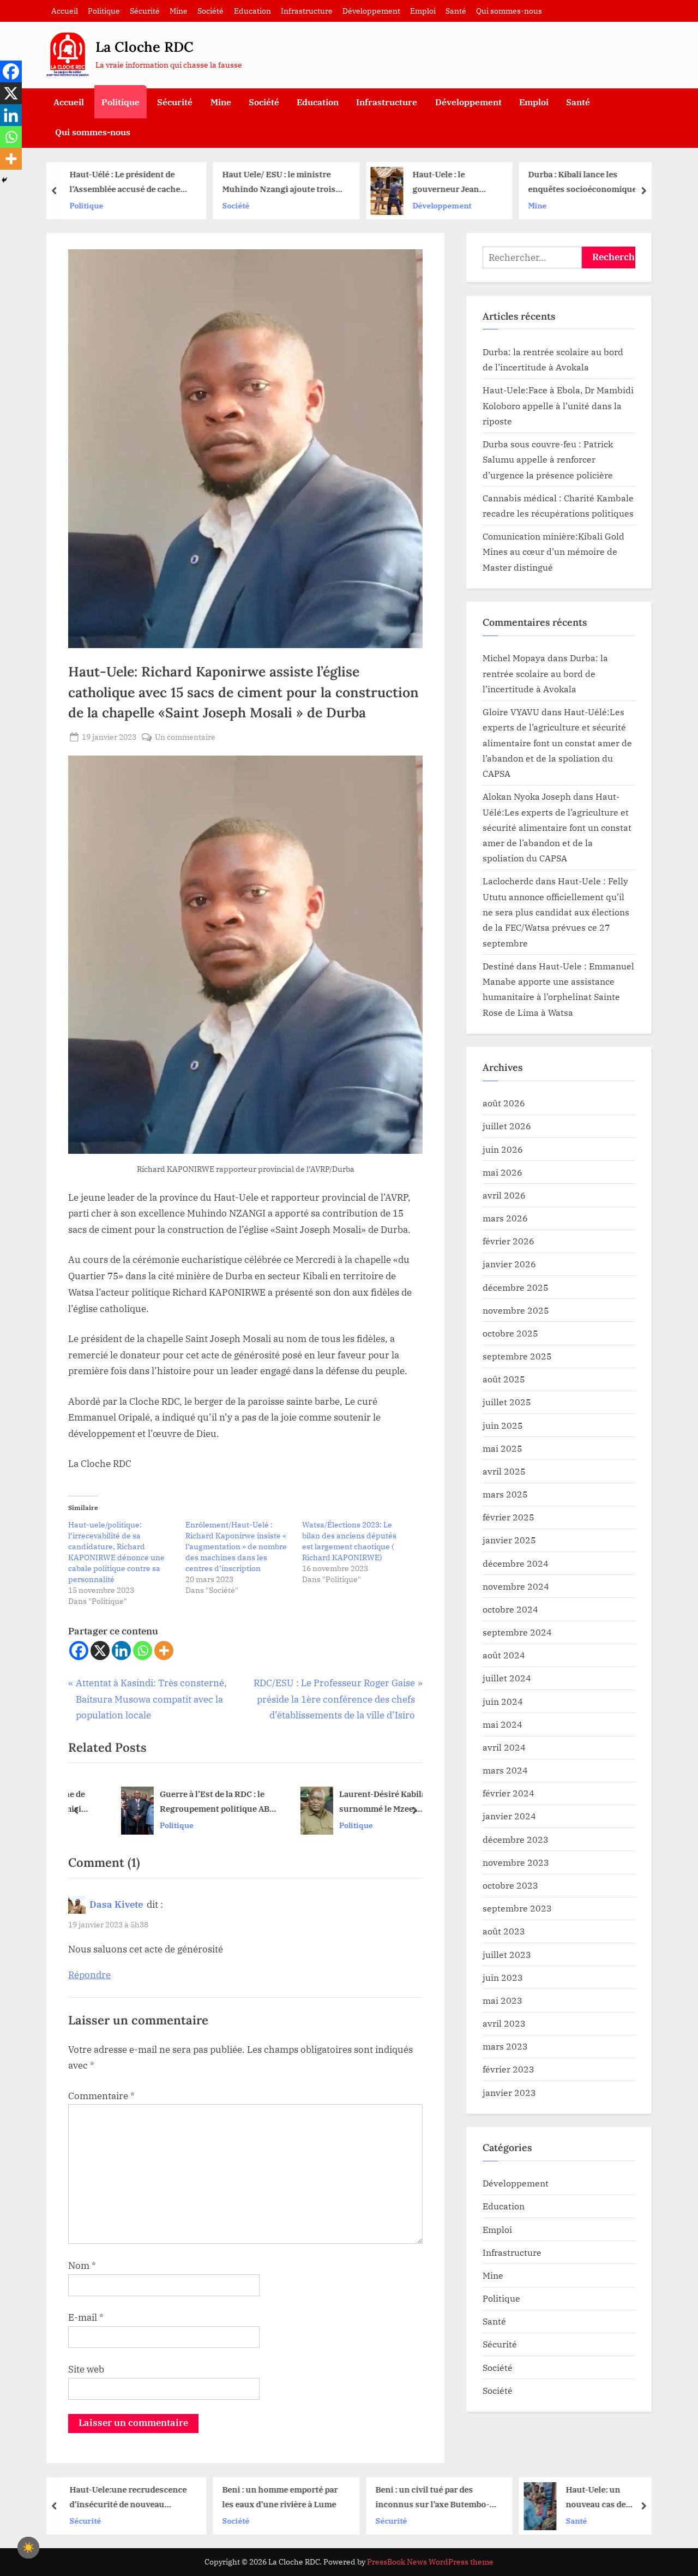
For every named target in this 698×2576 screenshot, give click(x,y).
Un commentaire (185, 737)
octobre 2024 (510, 1609)
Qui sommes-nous (509, 11)
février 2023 (509, 2069)
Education (252, 11)
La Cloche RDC (145, 47)
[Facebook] (79, 1651)
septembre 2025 (517, 1356)
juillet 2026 (507, 1126)
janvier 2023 (509, 2092)
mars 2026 (505, 1218)
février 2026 (509, 1241)
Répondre (89, 1975)
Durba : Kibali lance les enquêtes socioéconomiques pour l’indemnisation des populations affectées (433, 182)
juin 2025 (503, 1425)
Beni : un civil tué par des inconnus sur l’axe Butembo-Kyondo (281, 2498)
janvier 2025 (509, 1540)
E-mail (86, 2317)
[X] (100, 1651)
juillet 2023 (507, 1954)
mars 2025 (505, 1494)
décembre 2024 (516, 1563)
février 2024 (509, 1793)
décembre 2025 (516, 1287)
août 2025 (504, 1379)
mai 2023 (503, 2000)
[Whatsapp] (143, 1651)
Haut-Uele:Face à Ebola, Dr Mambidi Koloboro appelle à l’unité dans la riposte (558, 405)
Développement (371, 11)
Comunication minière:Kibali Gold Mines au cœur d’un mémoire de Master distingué (553, 552)
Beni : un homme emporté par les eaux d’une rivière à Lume (128, 2497)
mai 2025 (503, 1448)
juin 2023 (503, 1977)
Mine (179, 11)
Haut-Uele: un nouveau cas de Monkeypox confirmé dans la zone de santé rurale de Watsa (456, 2498)
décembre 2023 (516, 1839)
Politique (104, 11)
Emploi (423, 11)
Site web (86, 2369)
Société (210, 11)
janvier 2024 (509, 1816)
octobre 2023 (510, 1885)
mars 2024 (505, 1770)
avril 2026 (504, 1195)
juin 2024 (503, 1701)
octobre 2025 (510, 1333)
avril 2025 (504, 1471)
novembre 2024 (516, 1586)
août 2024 (504, 1655)
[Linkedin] (121, 1651)
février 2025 (509, 1517)
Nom (82, 2266)
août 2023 (504, 1931)
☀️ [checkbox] (28, 2548)
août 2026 (504, 1103)
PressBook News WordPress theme (430, 2562)
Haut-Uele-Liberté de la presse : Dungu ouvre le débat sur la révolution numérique (610, 182)
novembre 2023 (516, 1862)
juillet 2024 (507, 1678)
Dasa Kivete (116, 1904)
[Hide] (4, 180)
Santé (456, 11)
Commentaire (101, 2096)
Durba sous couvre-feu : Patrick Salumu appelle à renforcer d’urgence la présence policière (548, 459)
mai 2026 (503, 1172)
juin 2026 (503, 1149)
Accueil (65, 11)
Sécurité (145, 11)
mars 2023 (505, 2046)
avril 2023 (504, 2023)
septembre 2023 (517, 1908)
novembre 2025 (516, 1310)
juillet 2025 (507, 1402)
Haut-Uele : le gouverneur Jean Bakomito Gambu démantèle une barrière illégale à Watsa (295, 182)
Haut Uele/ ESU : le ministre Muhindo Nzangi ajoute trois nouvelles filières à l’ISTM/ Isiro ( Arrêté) (127, 182)
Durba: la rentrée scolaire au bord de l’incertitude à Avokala (545, 673)
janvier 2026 (509, 1264)
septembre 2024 (517, 1632)
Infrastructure (307, 11)
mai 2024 (503, 1724)
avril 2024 (504, 1747)
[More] (164, 1651)
